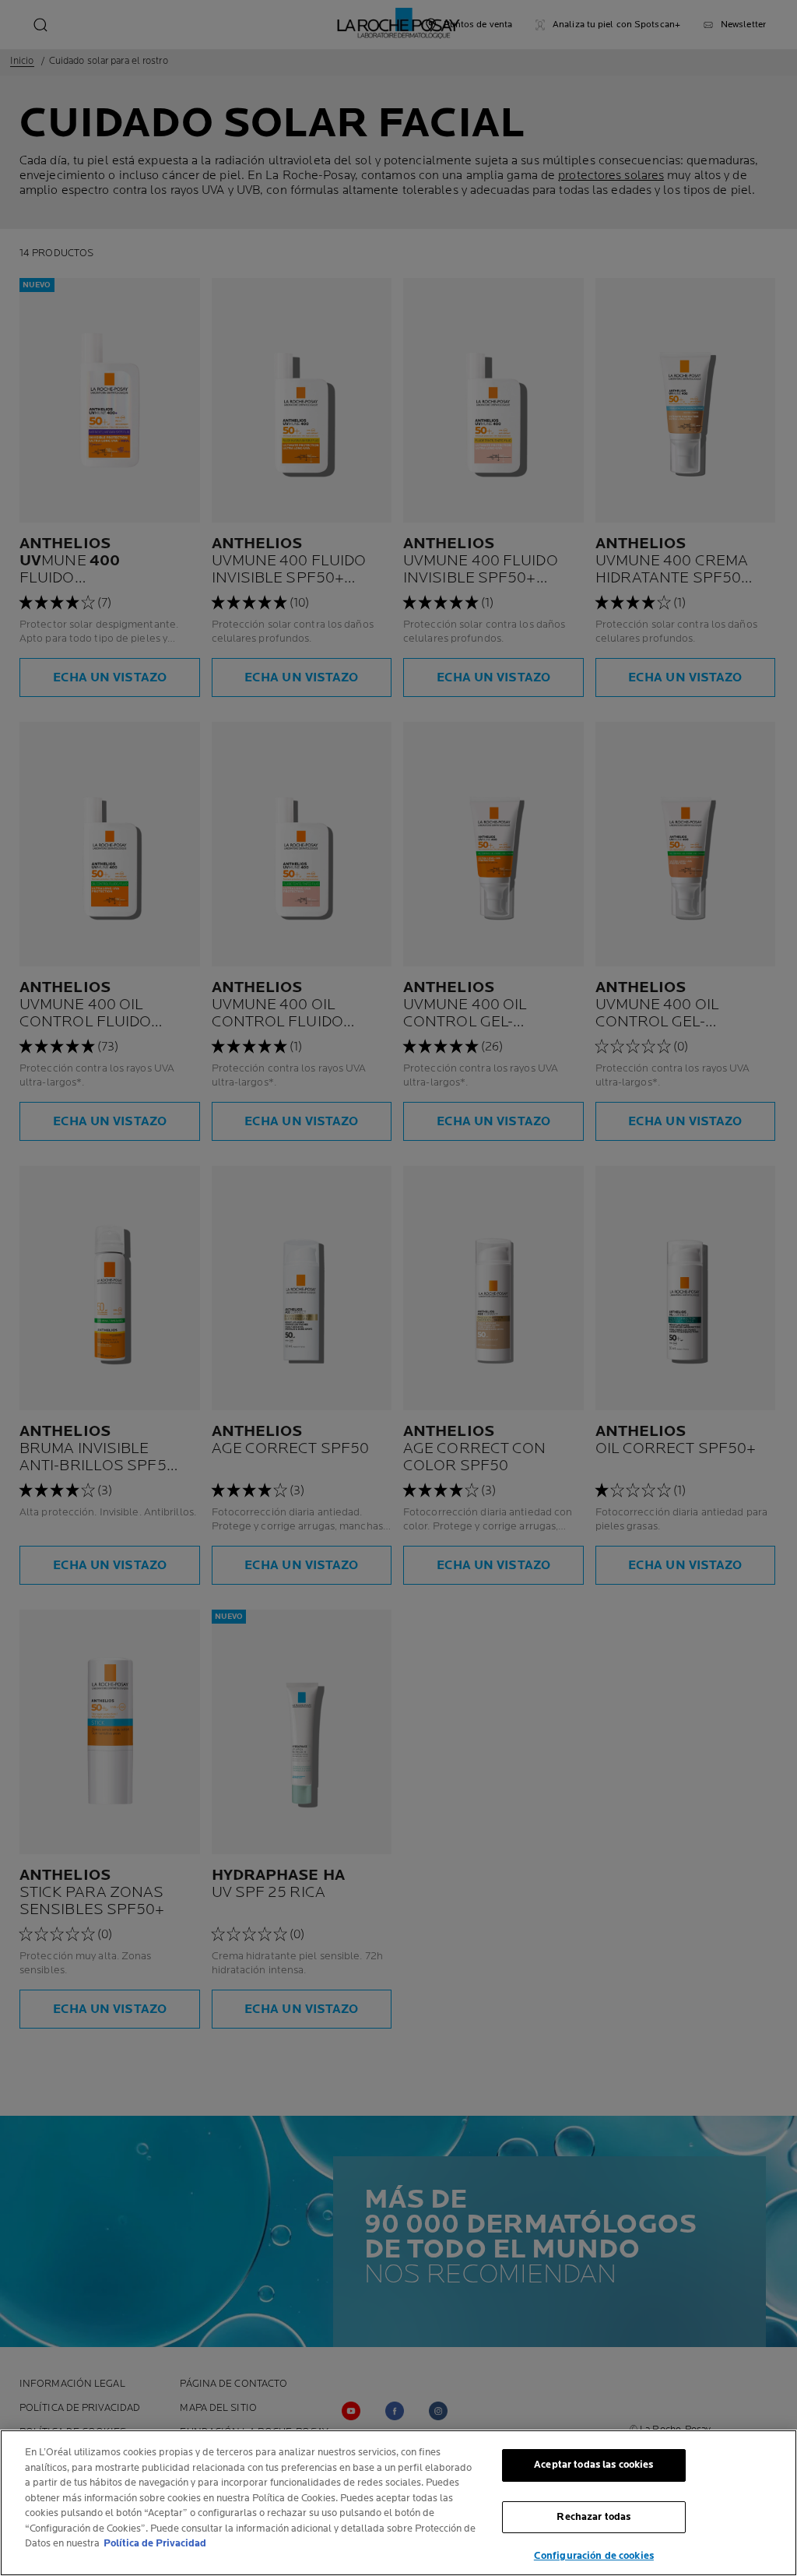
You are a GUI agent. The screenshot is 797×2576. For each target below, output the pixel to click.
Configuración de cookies (594, 2556)
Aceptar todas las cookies (593, 2465)
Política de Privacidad (155, 2543)
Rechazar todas (593, 2517)
